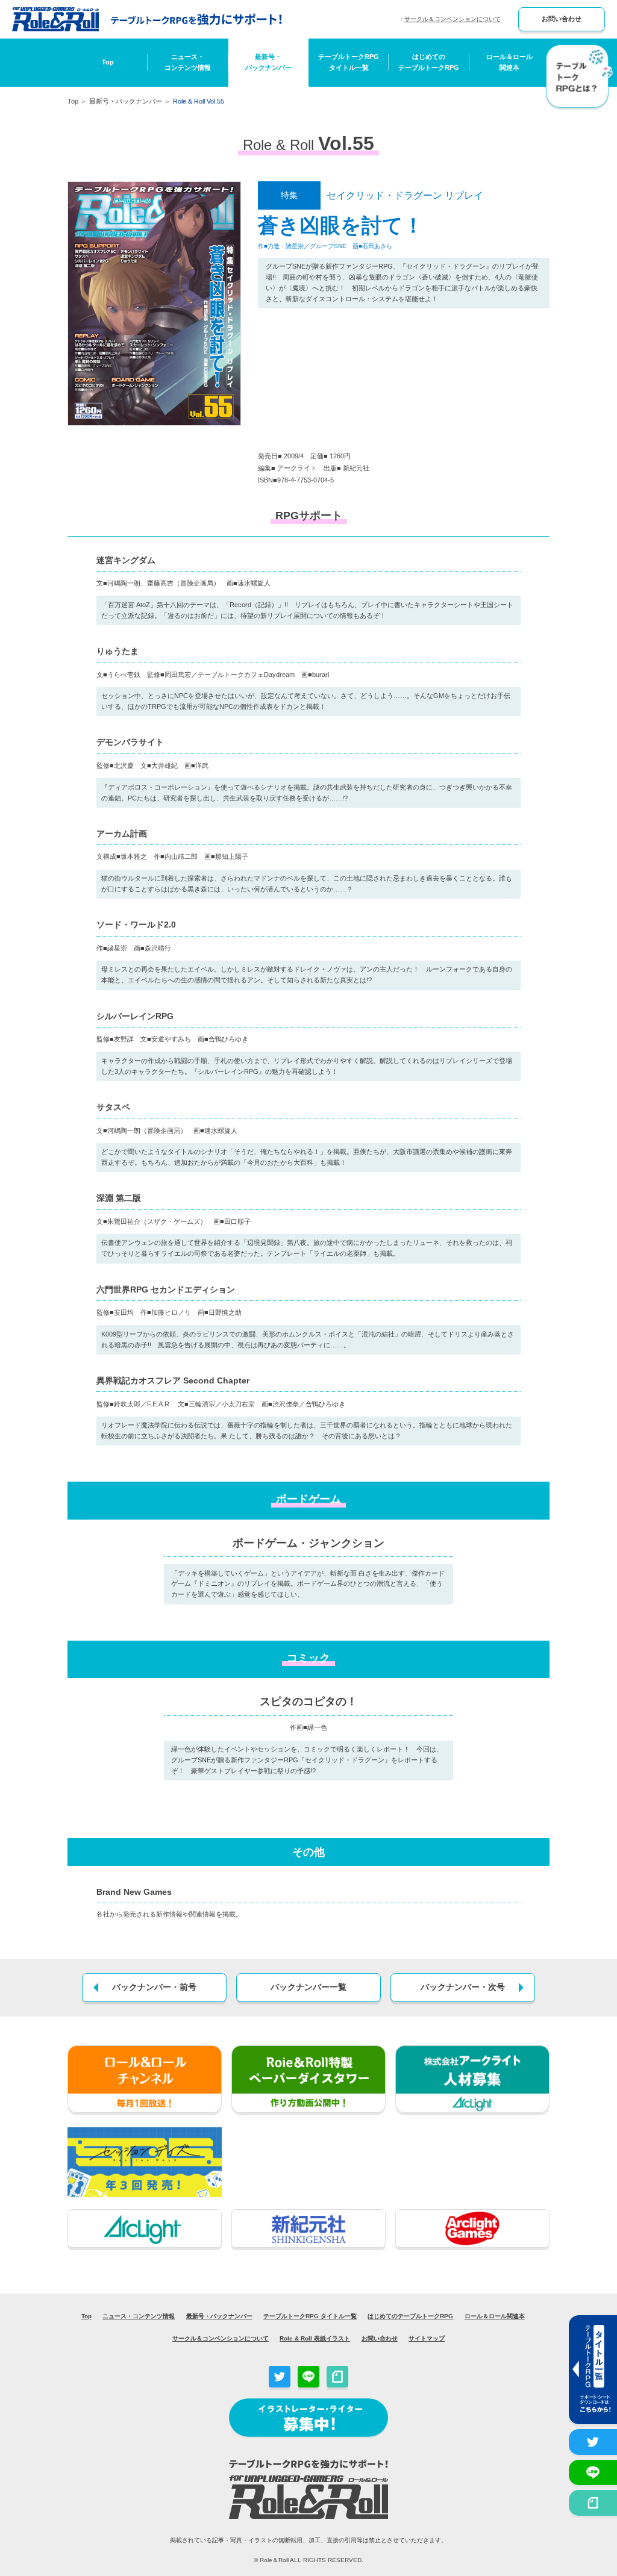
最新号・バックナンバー (268, 62)
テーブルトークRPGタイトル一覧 (349, 62)
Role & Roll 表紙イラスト (315, 2338)
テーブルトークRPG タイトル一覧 (310, 2316)
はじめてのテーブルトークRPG (429, 62)
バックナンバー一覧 (308, 1987)
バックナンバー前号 (154, 1987)
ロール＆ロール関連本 (509, 62)
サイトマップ (427, 2338)
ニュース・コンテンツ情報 (188, 62)
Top (108, 62)
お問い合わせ (562, 19)
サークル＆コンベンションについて (453, 19)
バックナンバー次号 (463, 1987)
